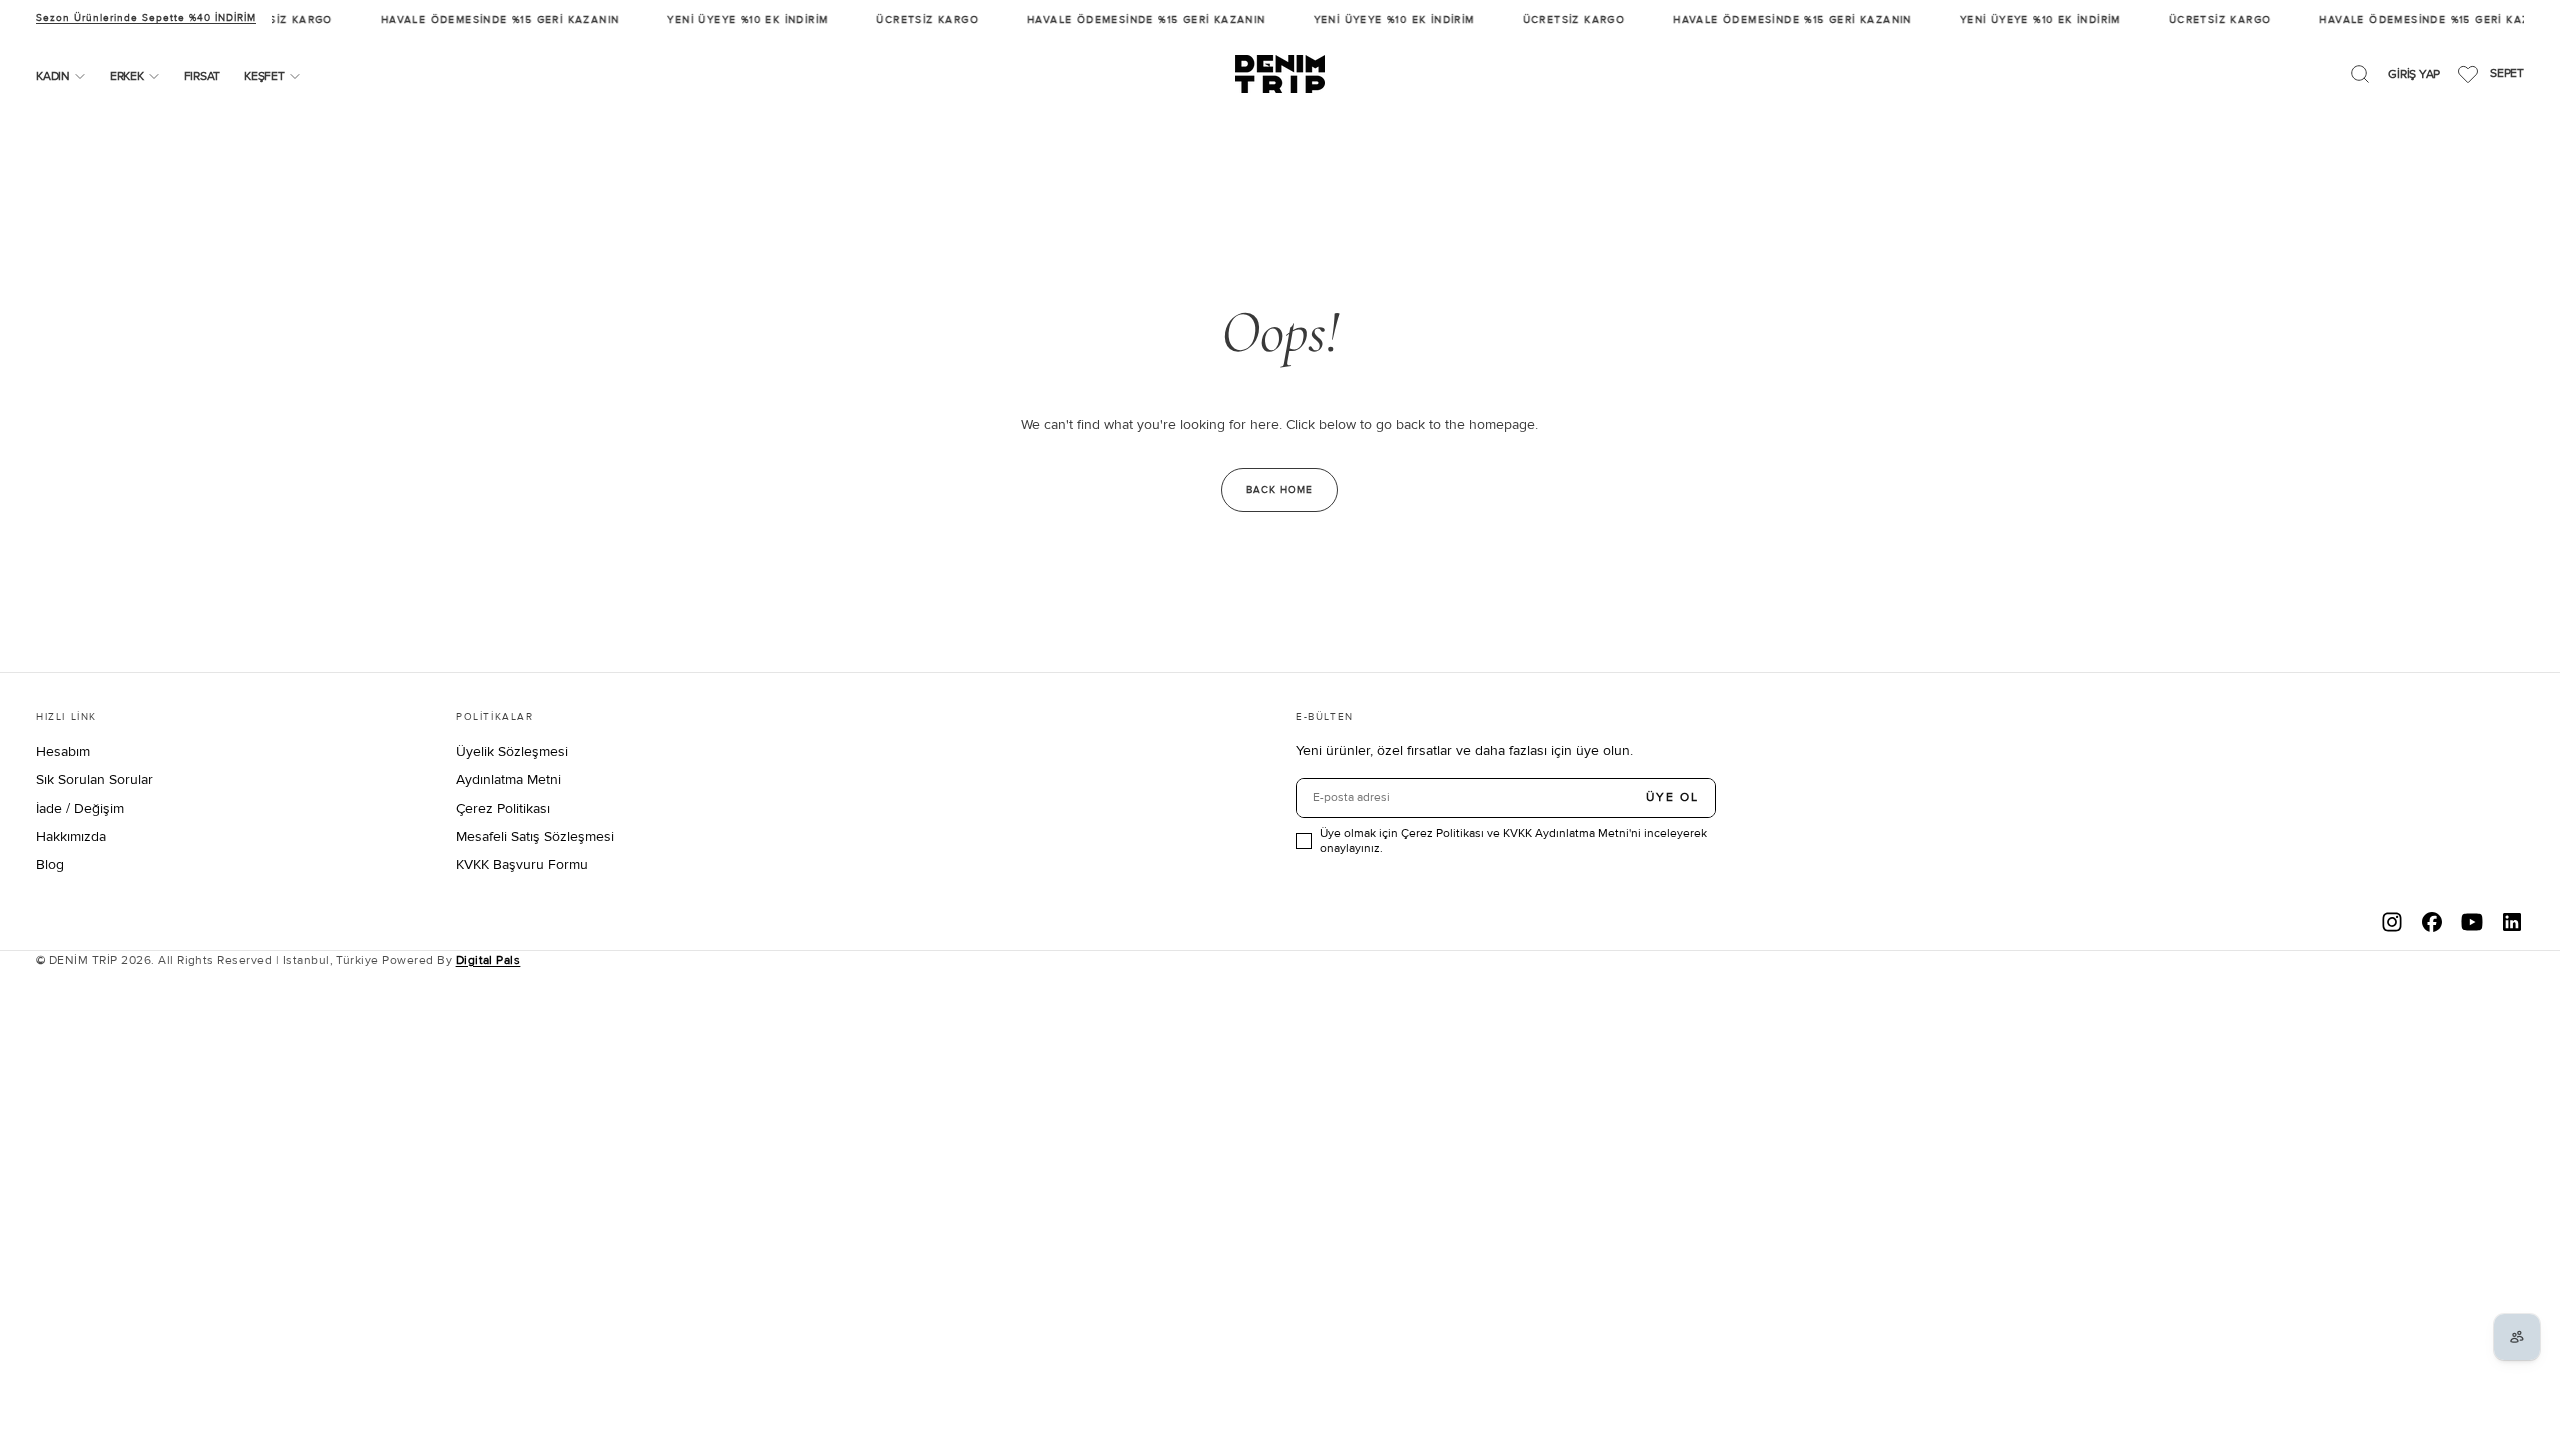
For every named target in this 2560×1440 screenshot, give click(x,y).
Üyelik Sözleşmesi (512, 751)
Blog (50, 864)
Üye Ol (1672, 797)
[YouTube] (2472, 922)
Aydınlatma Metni (508, 779)
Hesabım (63, 751)
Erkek (127, 76)
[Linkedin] (2512, 922)
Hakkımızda (71, 836)
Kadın (53, 76)
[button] (2360, 74)
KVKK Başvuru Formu (522, 864)
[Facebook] (2432, 922)
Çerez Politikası (503, 808)
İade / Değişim (80, 808)
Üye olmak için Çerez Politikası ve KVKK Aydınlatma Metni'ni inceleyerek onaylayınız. (1513, 841)
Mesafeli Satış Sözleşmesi (535, 836)
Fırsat (202, 76)
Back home (1279, 490)
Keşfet (264, 76)
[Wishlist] (2468, 74)
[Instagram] (2392, 922)
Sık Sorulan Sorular (94, 779)
